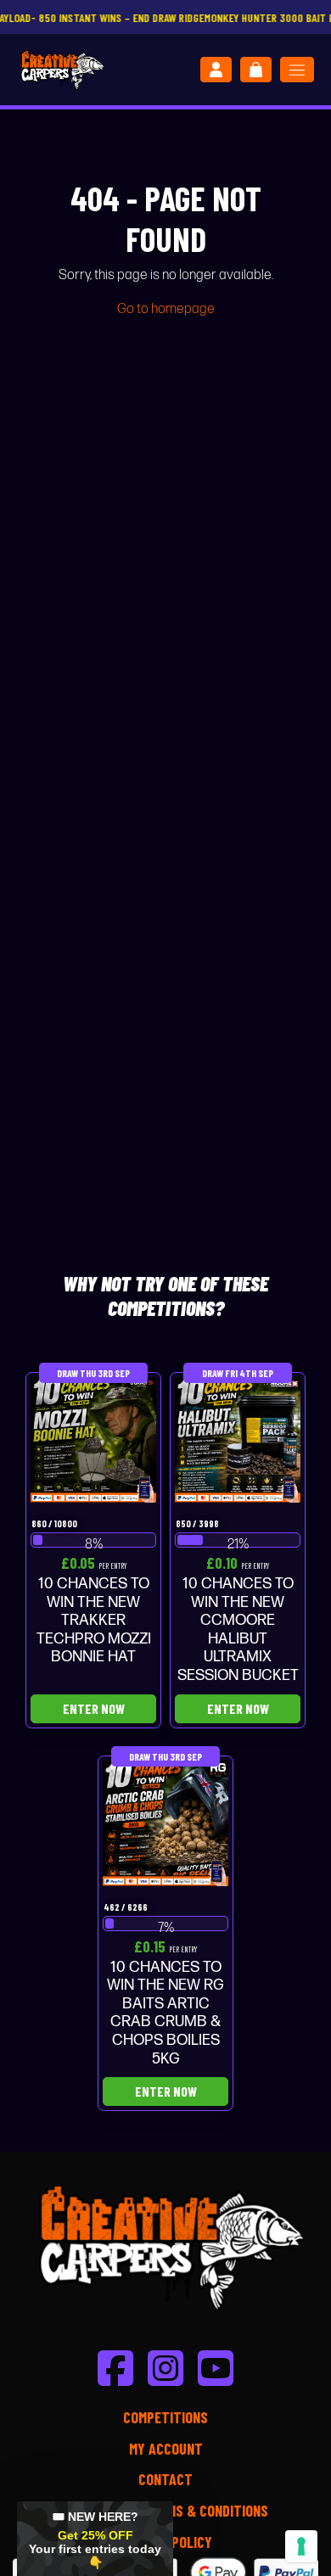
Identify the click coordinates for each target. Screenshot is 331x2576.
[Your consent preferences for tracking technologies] (301, 2546)
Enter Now (94, 1708)
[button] (95, 2539)
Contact (165, 2479)
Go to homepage (166, 309)
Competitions (165, 2417)
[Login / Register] (216, 70)
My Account (166, 2449)
